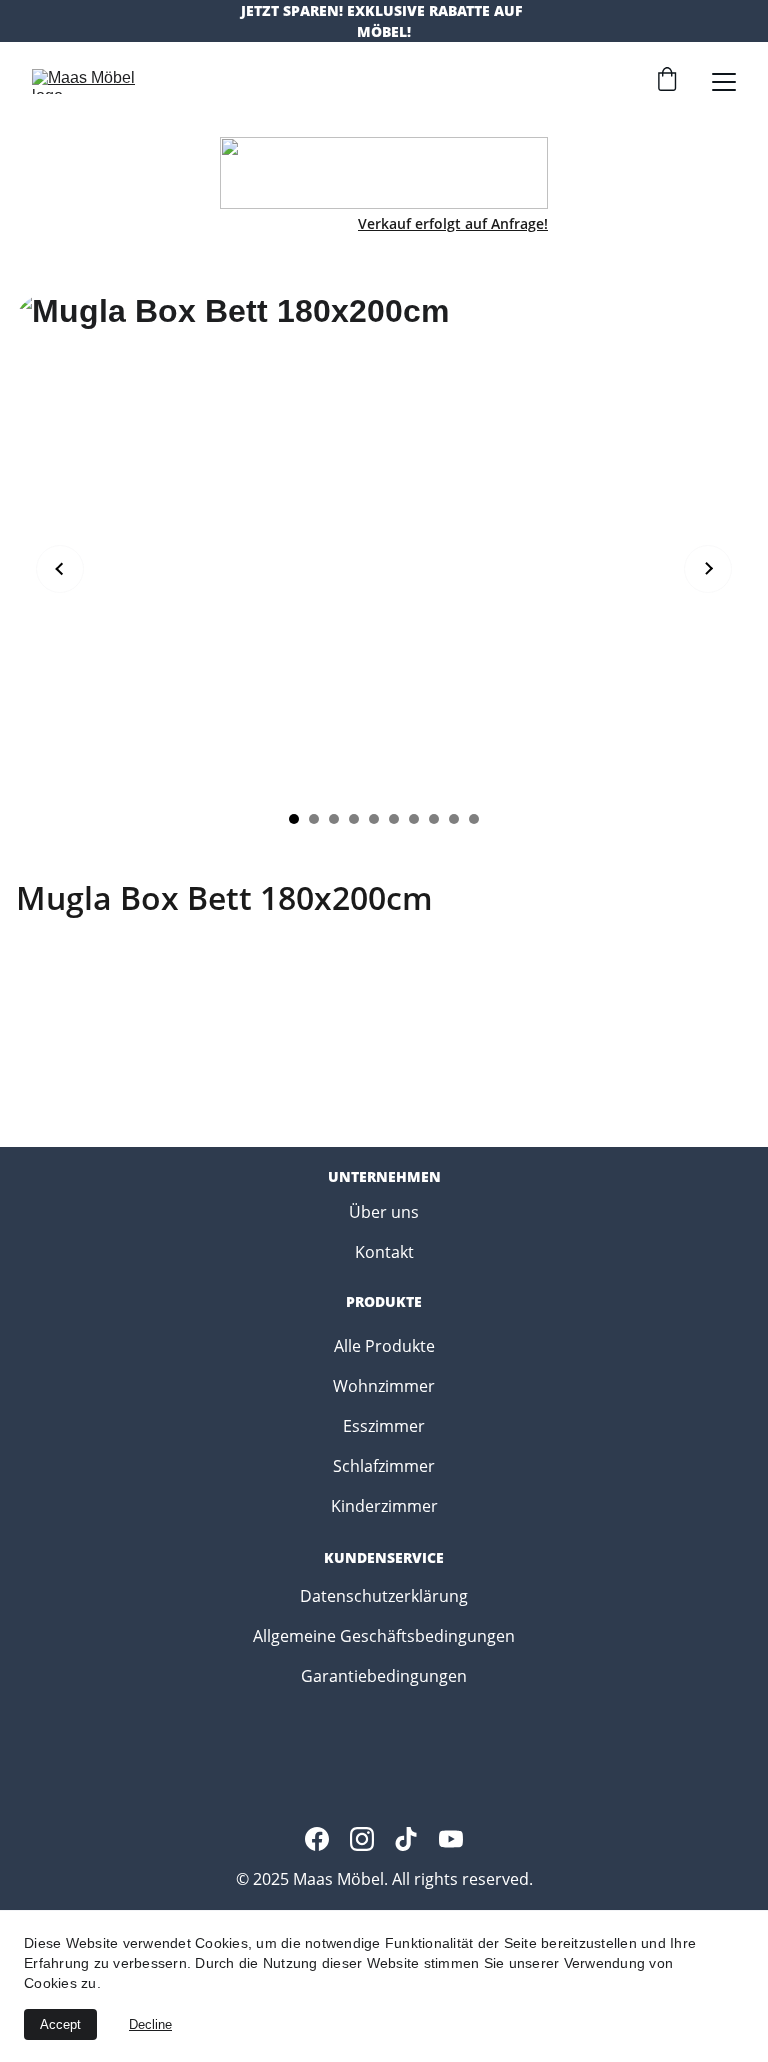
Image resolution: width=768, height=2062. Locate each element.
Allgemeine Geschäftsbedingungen (384, 1636)
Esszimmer (384, 1426)
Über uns (384, 1212)
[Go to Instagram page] (362, 1839)
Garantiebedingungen (384, 1676)
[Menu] (724, 82)
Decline (150, 2024)
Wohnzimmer (384, 1386)
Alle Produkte (384, 1346)
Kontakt (384, 1252)
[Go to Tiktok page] (406, 1839)
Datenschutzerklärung (384, 1596)
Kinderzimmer (384, 1506)
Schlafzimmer (384, 1466)
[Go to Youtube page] (451, 1839)
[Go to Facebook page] (317, 1839)
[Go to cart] (667, 81)
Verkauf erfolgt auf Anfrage (451, 223)
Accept (60, 2024)
